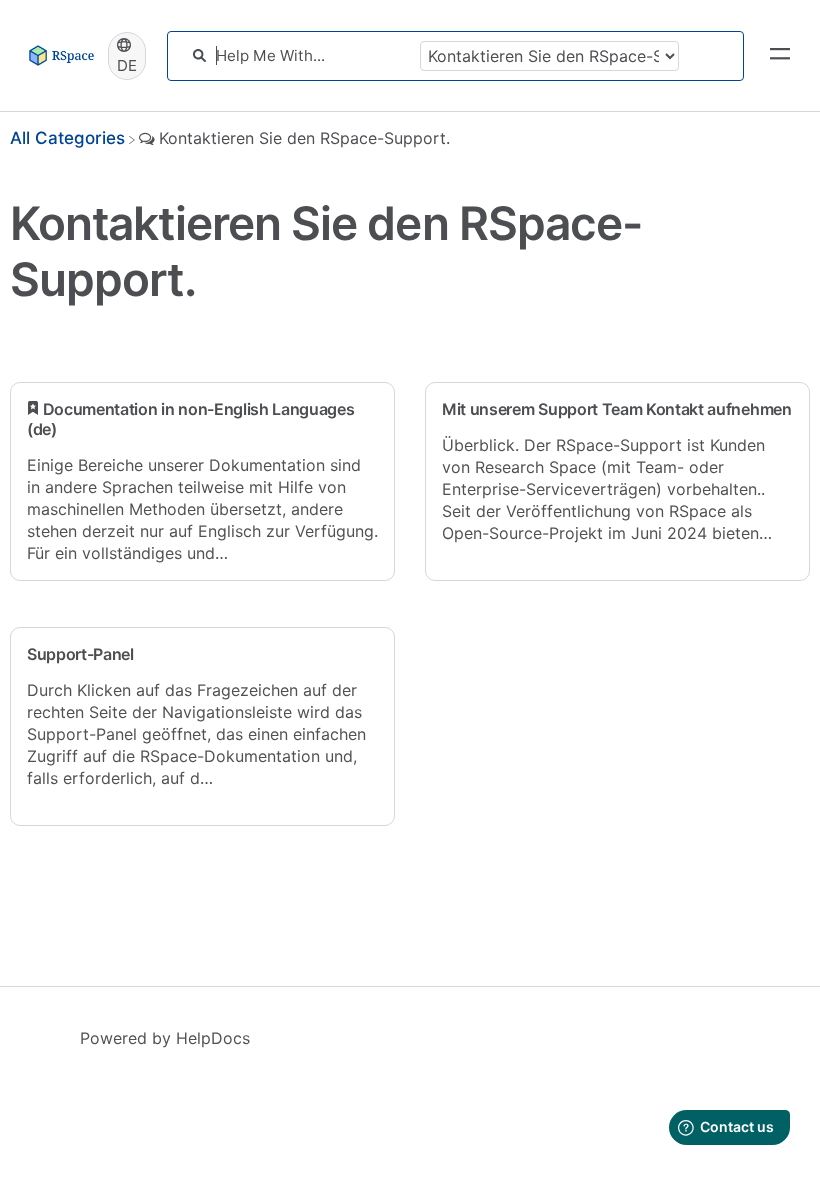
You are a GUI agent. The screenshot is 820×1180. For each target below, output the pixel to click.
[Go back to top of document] (50, 1075)
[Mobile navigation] (780, 56)
